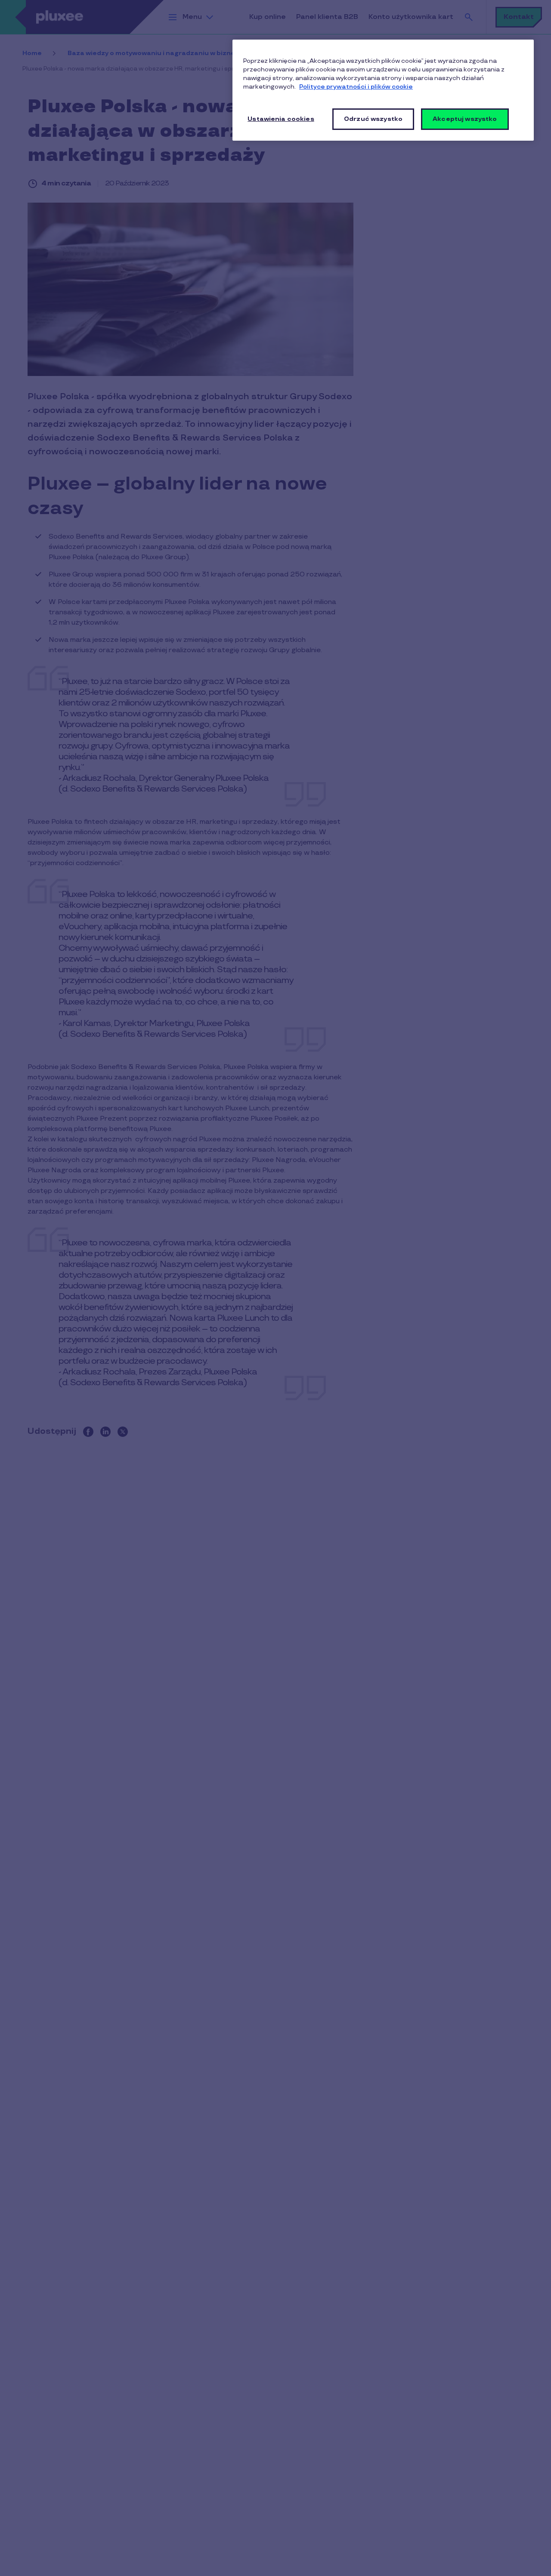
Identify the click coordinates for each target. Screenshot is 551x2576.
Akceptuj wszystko (465, 119)
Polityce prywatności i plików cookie (356, 87)
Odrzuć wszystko (373, 119)
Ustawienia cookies (281, 119)
